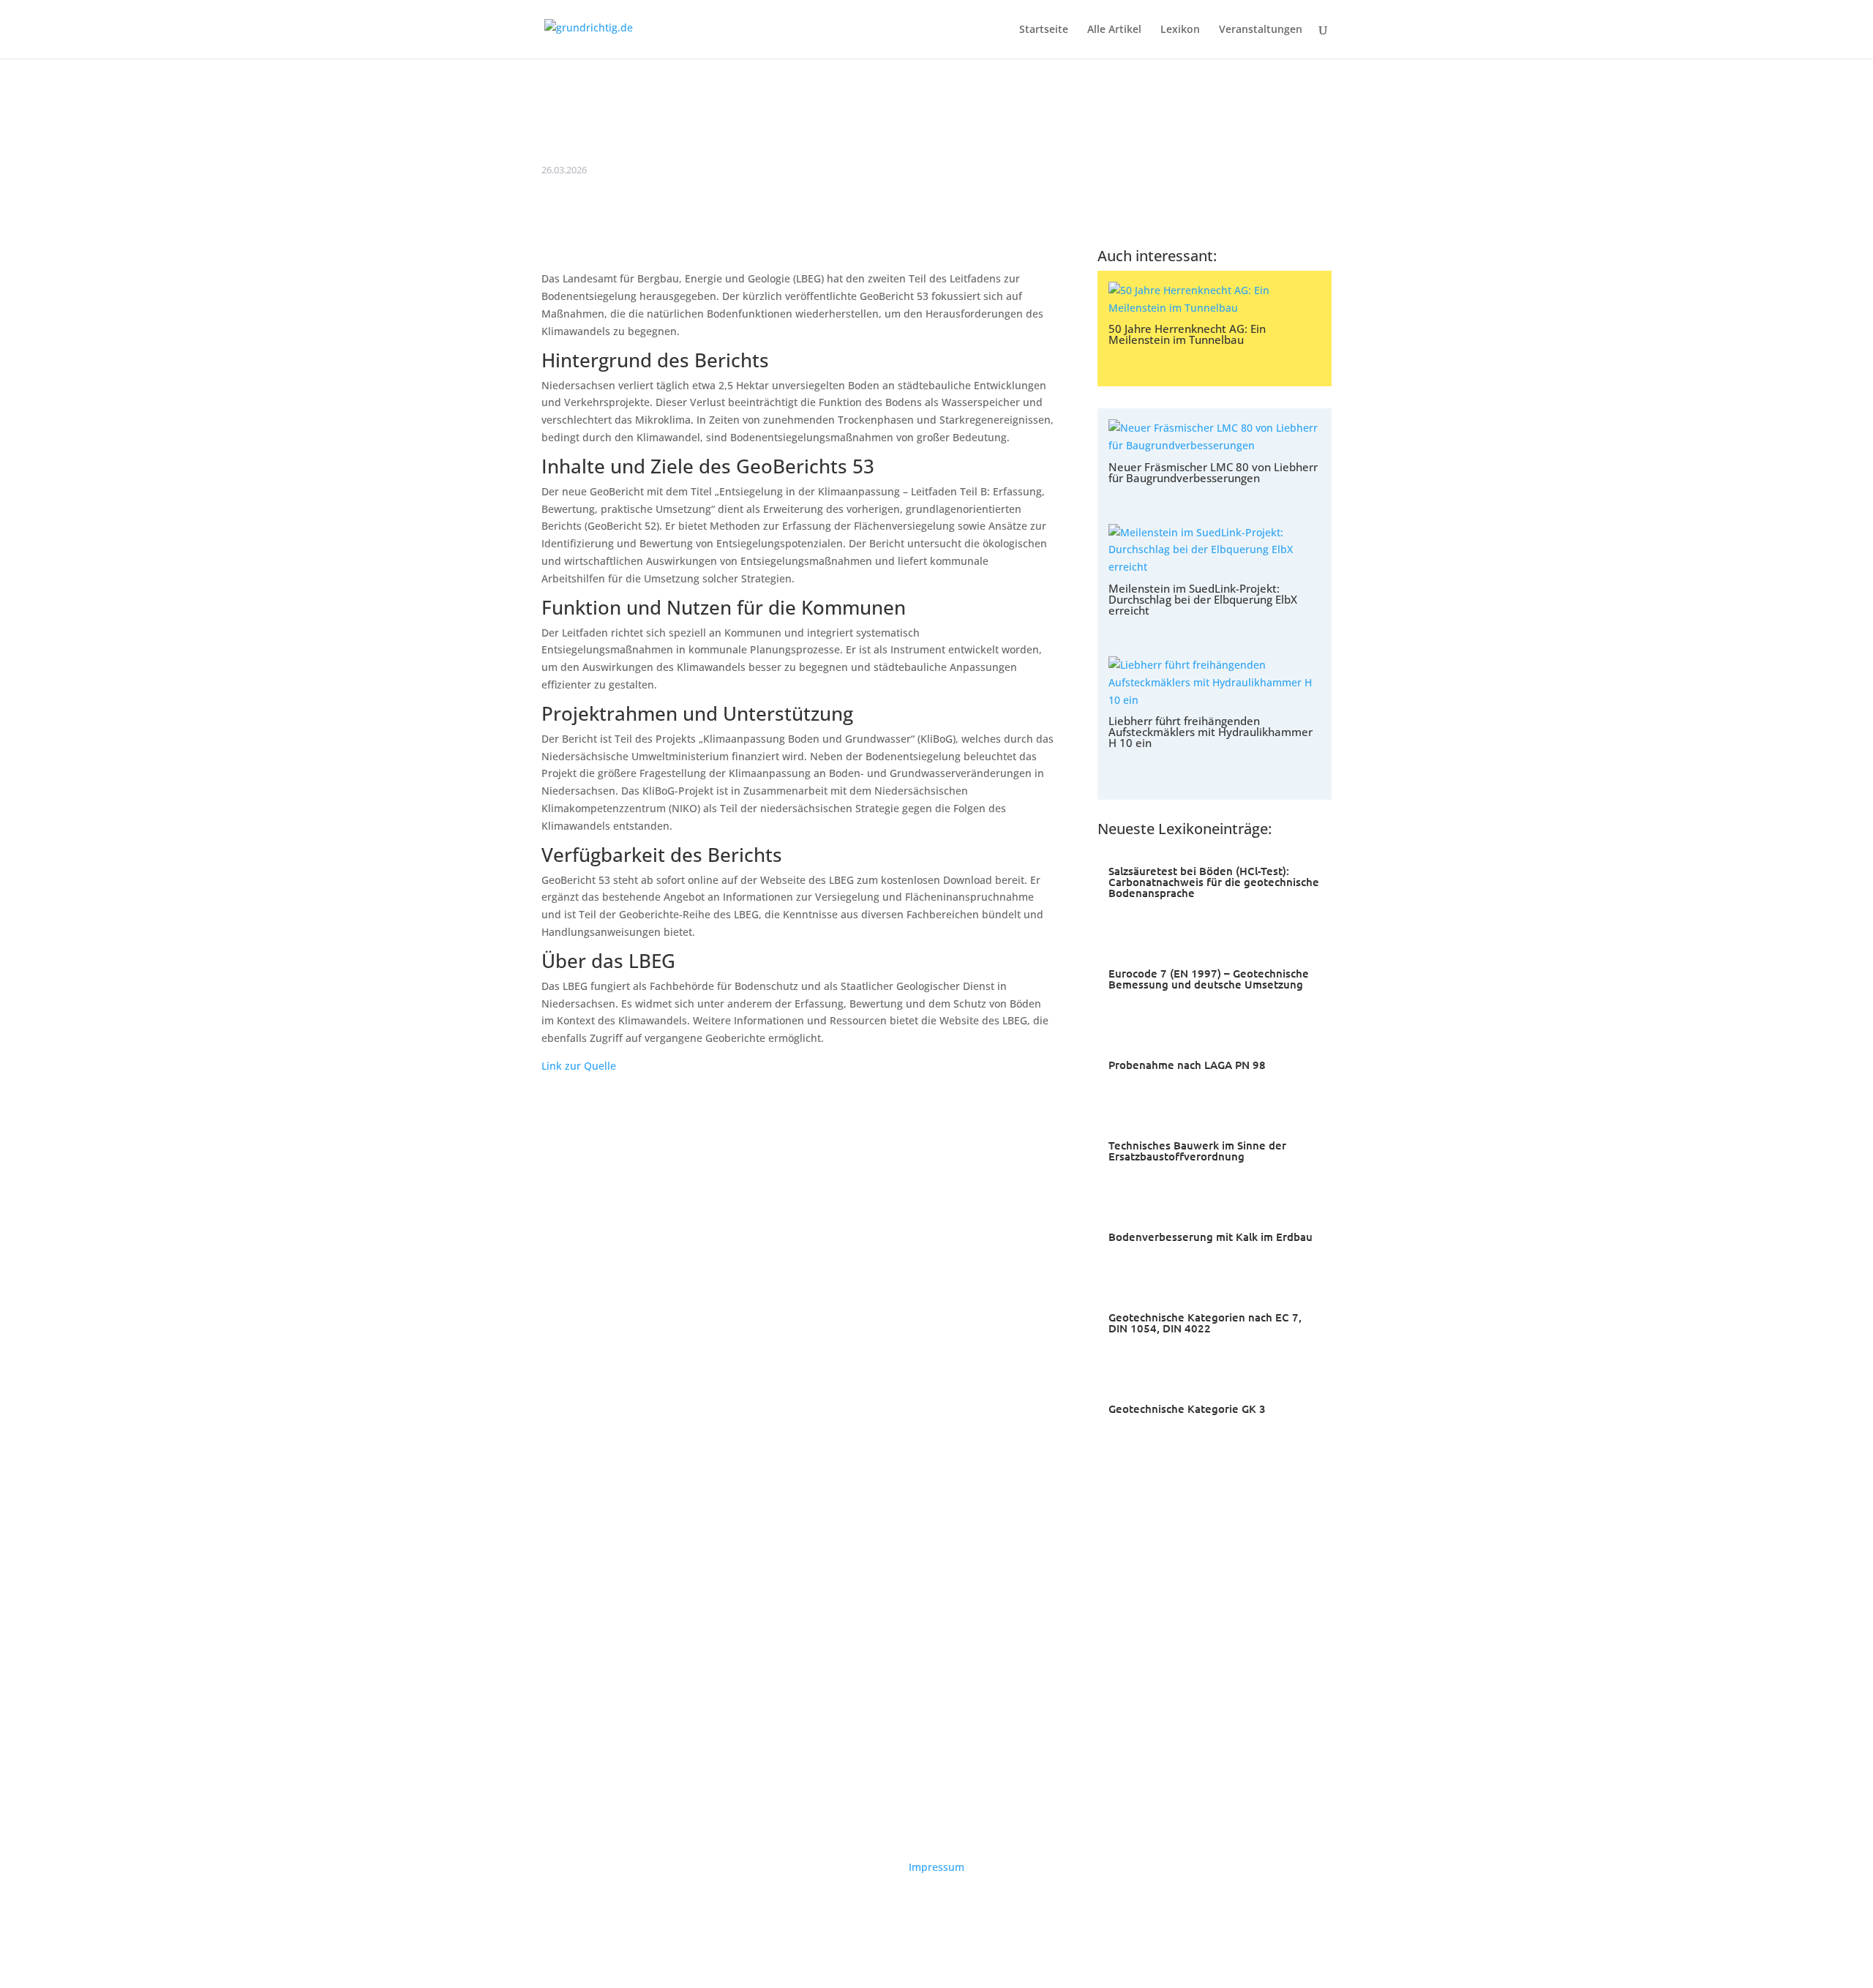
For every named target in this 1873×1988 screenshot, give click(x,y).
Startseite (1044, 30)
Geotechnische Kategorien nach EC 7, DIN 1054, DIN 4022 (1205, 1323)
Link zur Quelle (579, 1066)
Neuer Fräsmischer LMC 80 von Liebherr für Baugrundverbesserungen (1213, 472)
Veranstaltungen (1261, 30)
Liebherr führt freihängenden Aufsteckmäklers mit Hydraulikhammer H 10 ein (1210, 732)
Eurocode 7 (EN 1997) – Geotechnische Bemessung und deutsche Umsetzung (1209, 979)
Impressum (936, 1867)
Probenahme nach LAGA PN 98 (1187, 1065)
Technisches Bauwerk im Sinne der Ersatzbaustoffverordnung (1197, 1151)
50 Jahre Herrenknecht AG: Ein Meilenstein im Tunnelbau (1187, 334)
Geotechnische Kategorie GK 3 (1187, 1409)
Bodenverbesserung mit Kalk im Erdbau (1210, 1237)
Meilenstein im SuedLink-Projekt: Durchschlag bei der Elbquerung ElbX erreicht (1203, 599)
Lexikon (1180, 30)
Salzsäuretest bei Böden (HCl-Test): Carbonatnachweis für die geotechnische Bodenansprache (1214, 882)
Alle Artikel (1114, 30)
